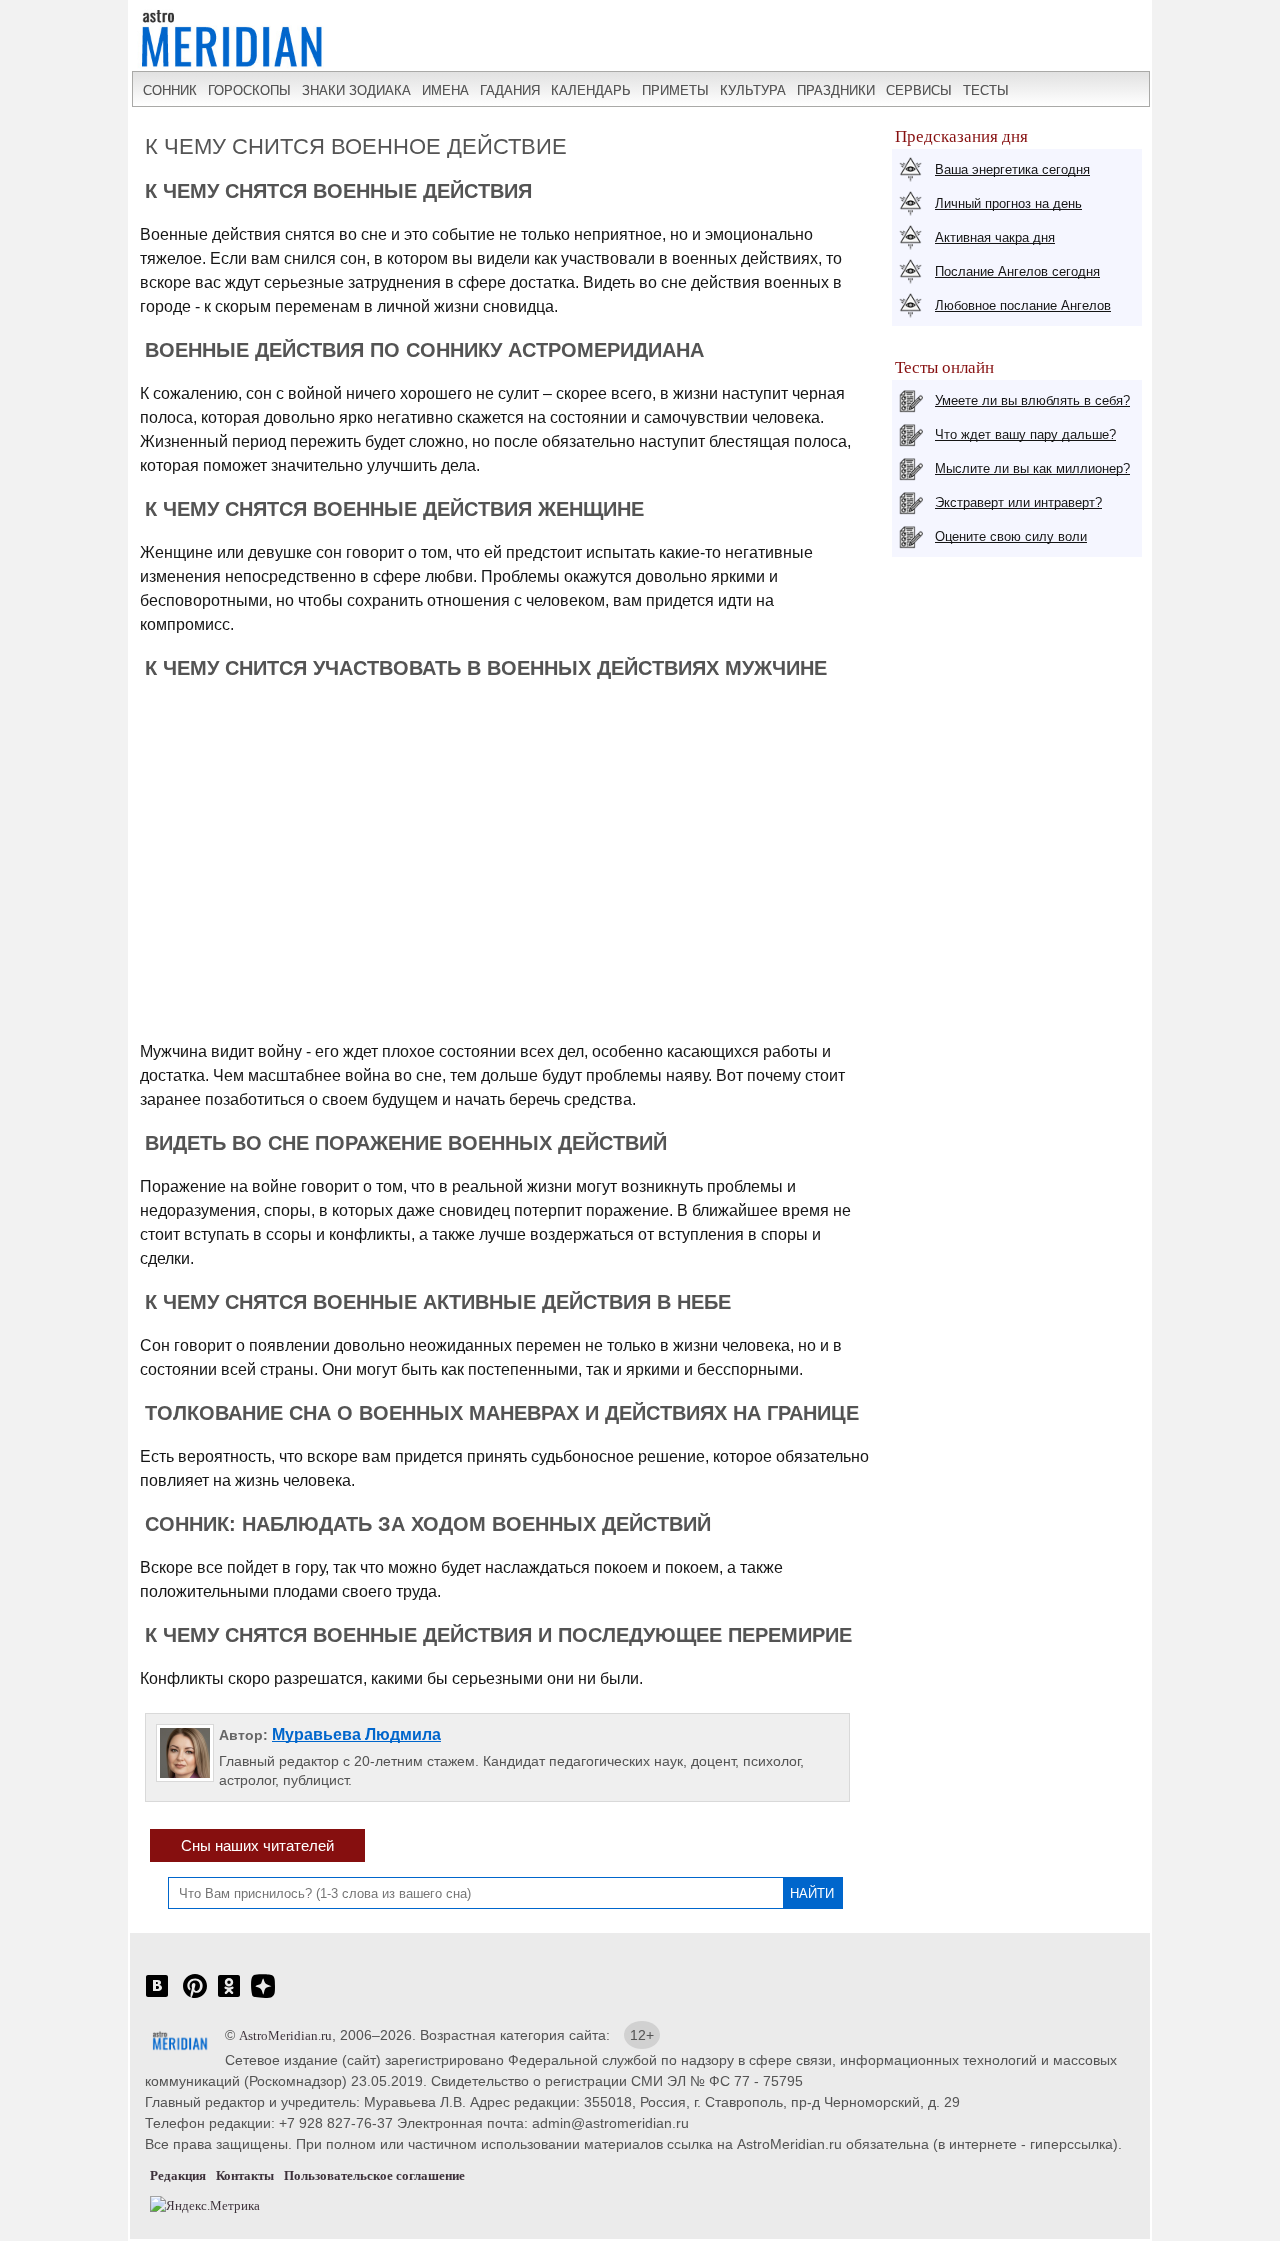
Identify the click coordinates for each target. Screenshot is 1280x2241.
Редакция (178, 2175)
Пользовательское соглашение (374, 2175)
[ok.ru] (229, 1996)
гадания (510, 90)
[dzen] (263, 1996)
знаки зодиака (356, 90)
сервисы (919, 90)
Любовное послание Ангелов (1023, 305)
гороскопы (249, 90)
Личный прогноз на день (1008, 203)
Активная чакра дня (995, 237)
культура (753, 90)
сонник (170, 90)
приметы (675, 90)
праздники (836, 90)
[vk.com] (157, 1996)
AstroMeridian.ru (285, 2035)
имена (445, 90)
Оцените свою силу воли (1011, 536)
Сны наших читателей (257, 1845)
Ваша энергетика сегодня (1012, 169)
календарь (591, 90)
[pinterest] (195, 1996)
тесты (986, 90)
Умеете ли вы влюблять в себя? (1032, 400)
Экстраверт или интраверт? (1018, 502)
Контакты (245, 2175)
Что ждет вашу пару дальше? (1025, 434)
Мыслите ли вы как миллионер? (1032, 468)
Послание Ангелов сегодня (1017, 271)
